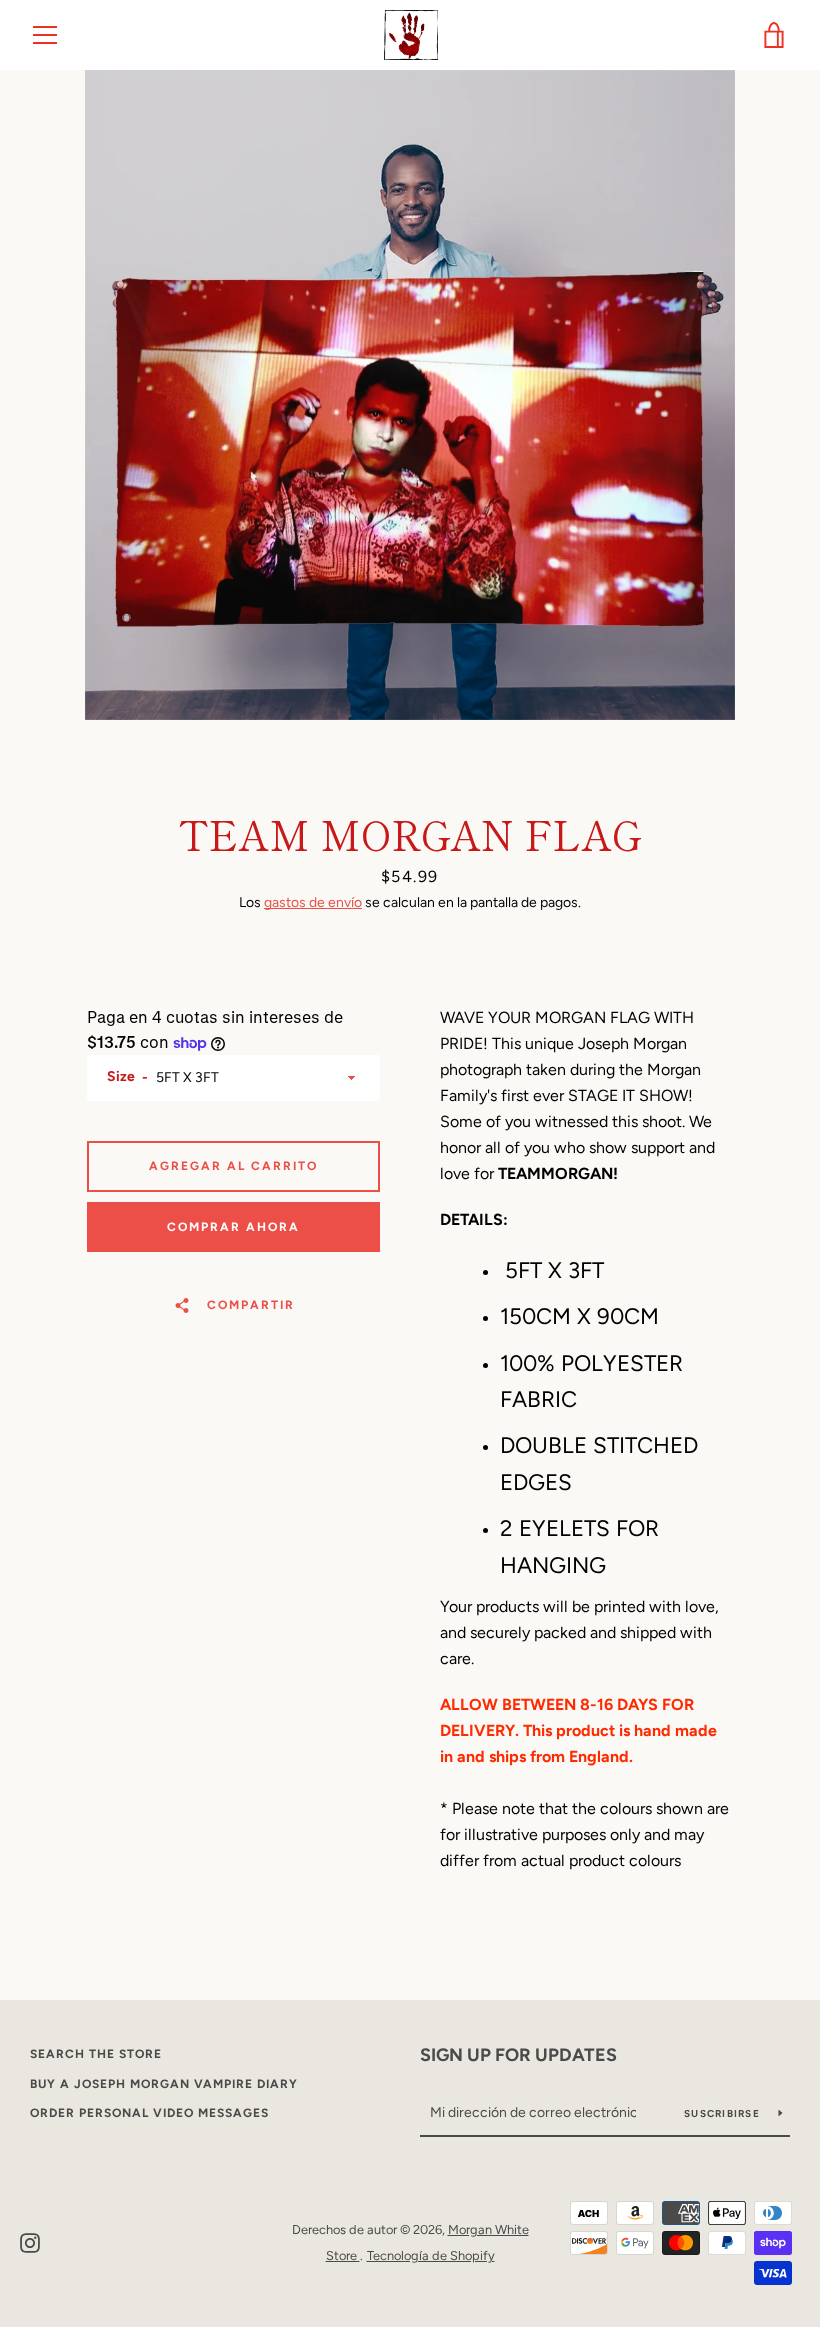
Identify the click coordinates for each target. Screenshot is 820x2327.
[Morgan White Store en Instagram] (30, 2241)
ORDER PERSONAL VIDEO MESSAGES (149, 2113)
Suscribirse (723, 2113)
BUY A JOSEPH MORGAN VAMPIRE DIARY (164, 2084)
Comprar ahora (233, 1227)
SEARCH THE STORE (96, 2054)
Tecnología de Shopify (431, 2255)
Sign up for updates (518, 2055)
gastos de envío (313, 902)
